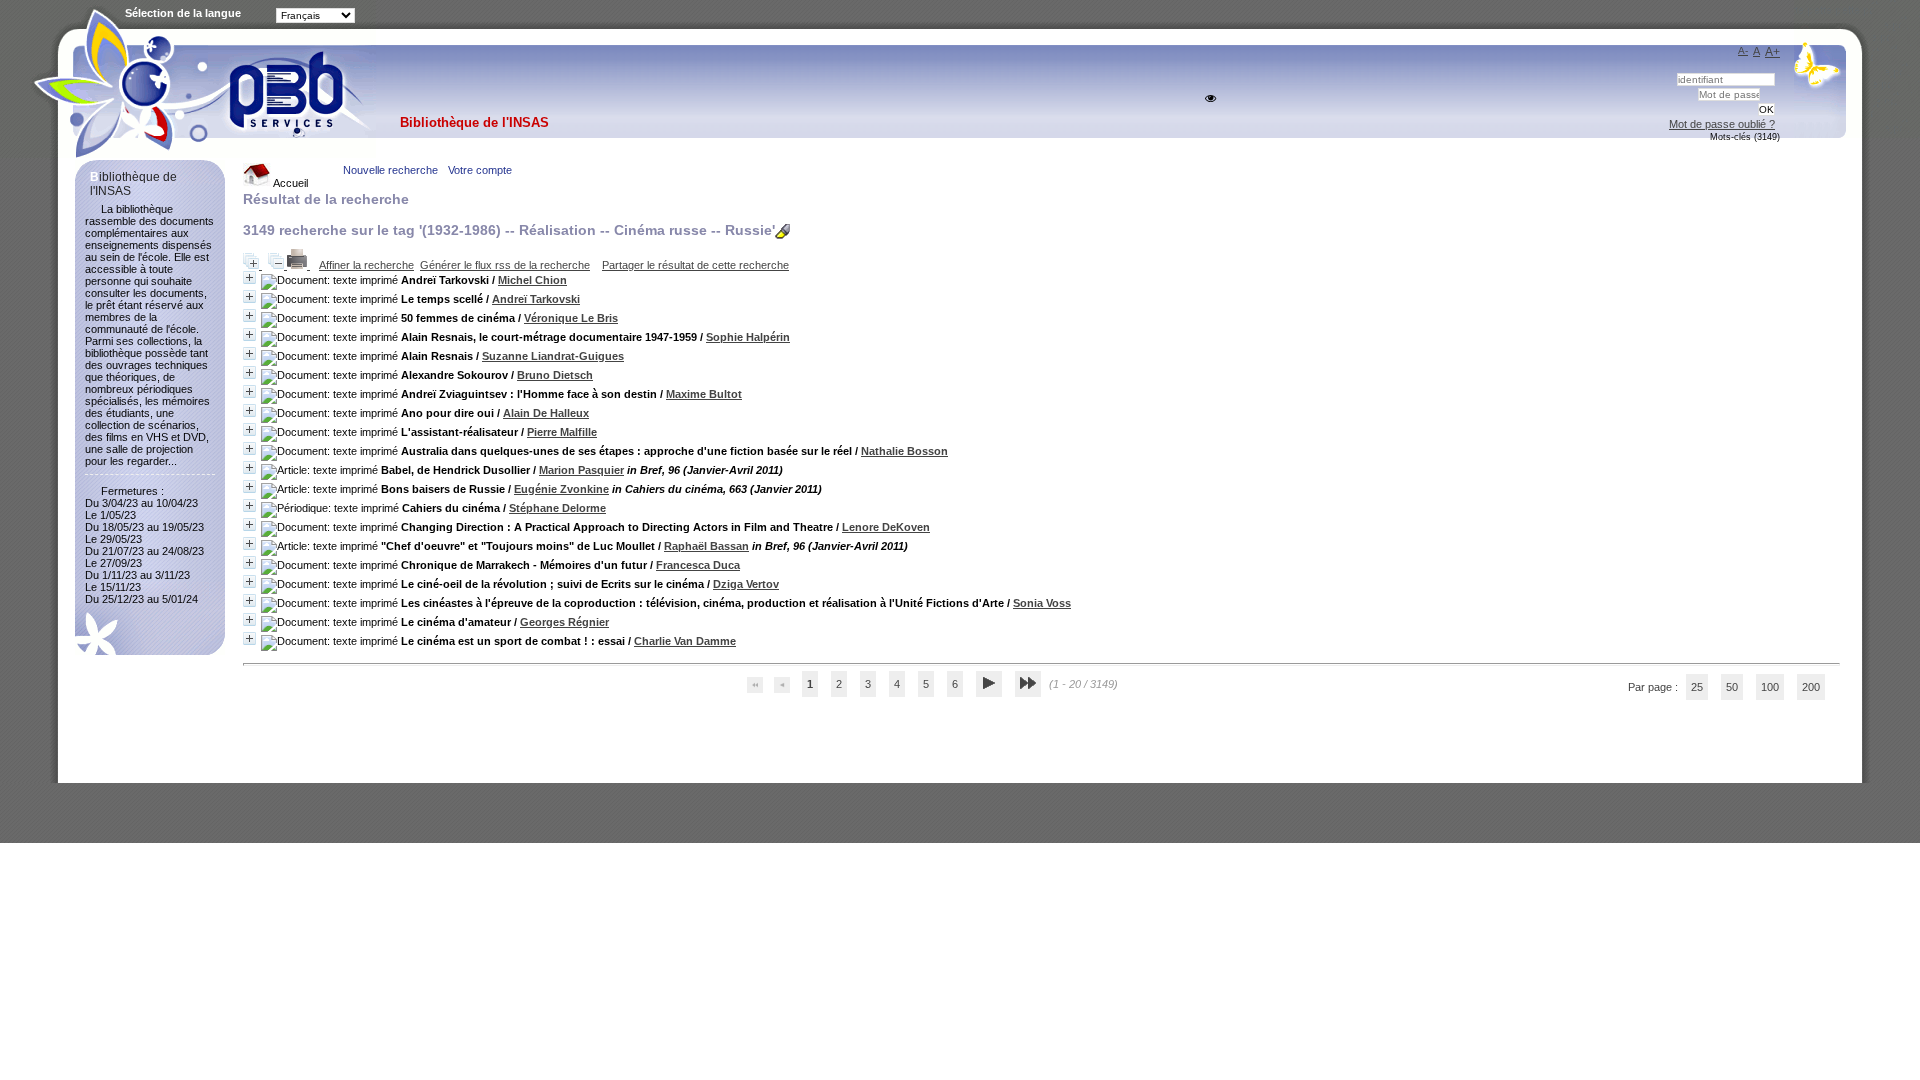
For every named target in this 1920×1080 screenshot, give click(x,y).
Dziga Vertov (746, 584)
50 (1732, 687)
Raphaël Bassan (706, 546)
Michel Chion (532, 280)
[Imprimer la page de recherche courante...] (298, 265)
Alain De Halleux (546, 413)
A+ (1772, 52)
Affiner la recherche (366, 265)
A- (1743, 50)
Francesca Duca (698, 565)
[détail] (249, 277)
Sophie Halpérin (748, 337)
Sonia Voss (1042, 603)
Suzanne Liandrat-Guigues (553, 356)
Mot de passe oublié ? (1722, 124)
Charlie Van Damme (685, 641)
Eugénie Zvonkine (561, 489)
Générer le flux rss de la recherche (505, 265)
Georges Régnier (564, 622)
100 (1770, 687)
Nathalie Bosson (904, 451)
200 (1811, 687)
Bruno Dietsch (555, 375)
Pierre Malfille (562, 432)
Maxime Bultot (704, 394)
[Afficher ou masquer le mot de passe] (1210, 98)
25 (1697, 687)
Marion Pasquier (581, 470)
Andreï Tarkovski (536, 299)
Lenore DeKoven (886, 527)
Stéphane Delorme (557, 508)
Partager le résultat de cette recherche (695, 265)
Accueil (289, 183)
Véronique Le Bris (571, 318)
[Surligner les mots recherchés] (782, 231)
